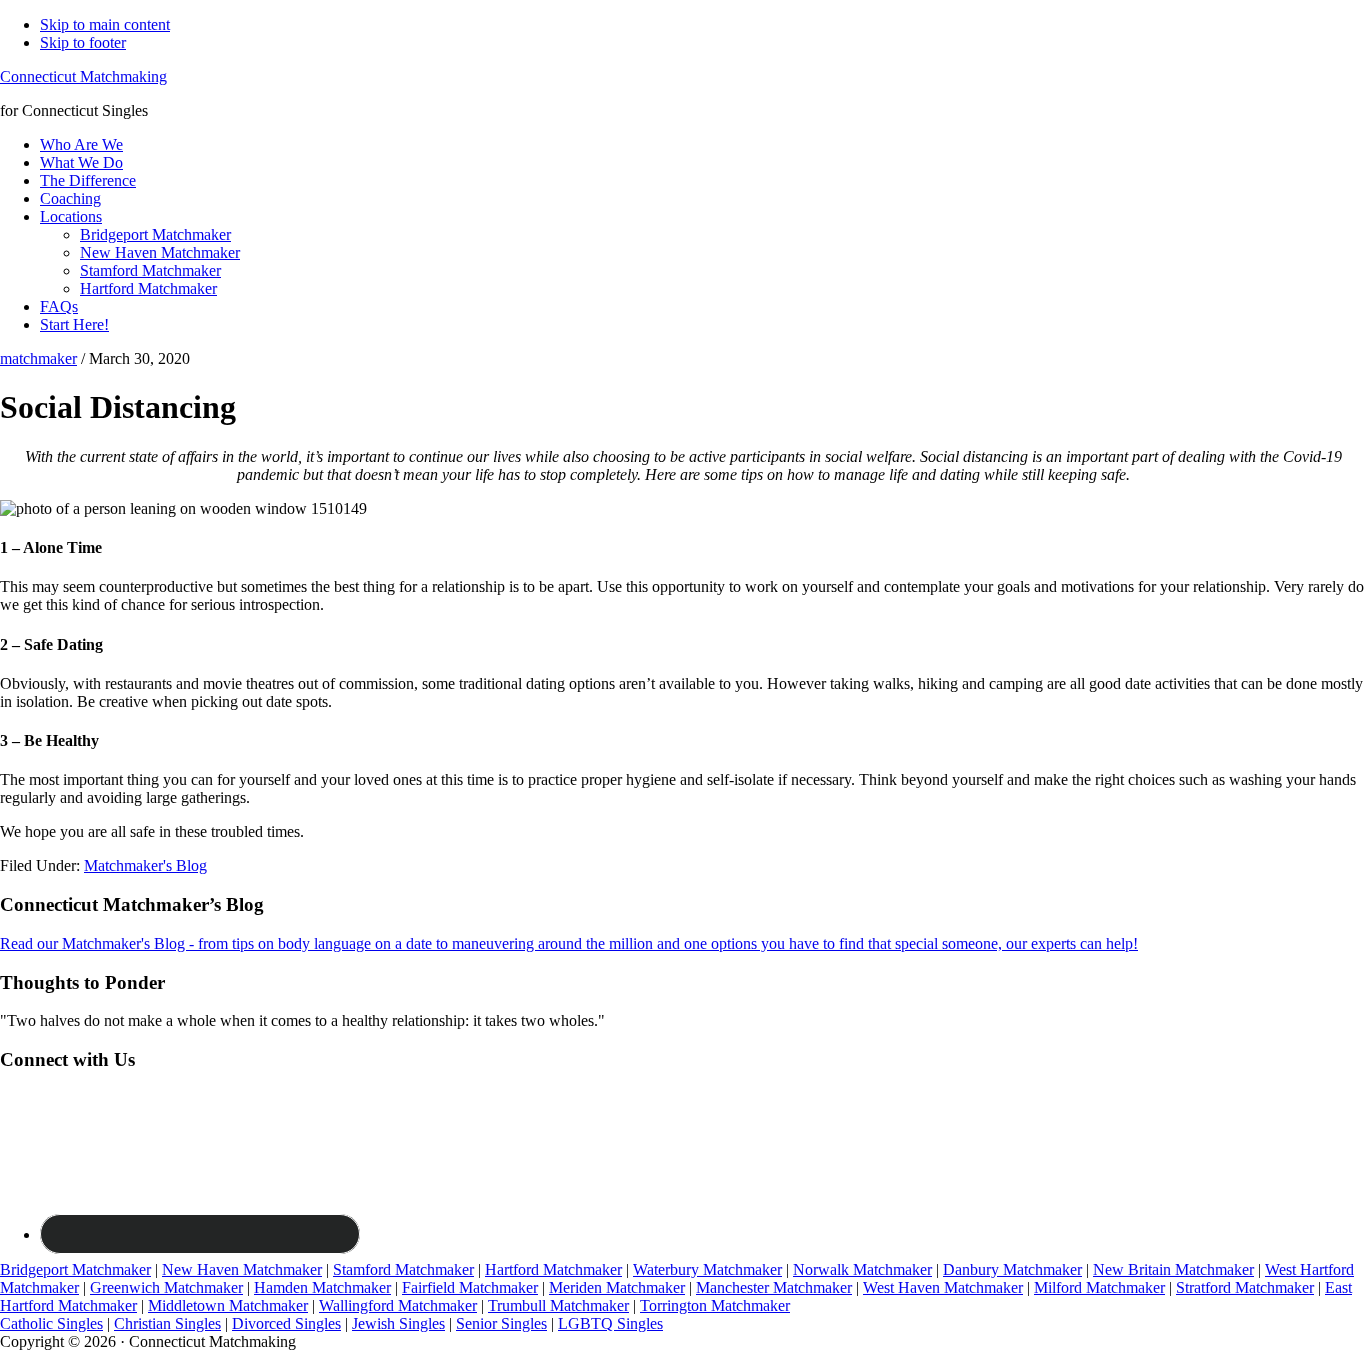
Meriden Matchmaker (617, 1287)
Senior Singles (501, 1323)
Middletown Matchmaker (228, 1305)
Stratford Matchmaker (1245, 1287)
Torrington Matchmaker (715, 1305)
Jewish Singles (398, 1323)
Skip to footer (83, 42)
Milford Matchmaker (1099, 1287)
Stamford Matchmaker (403, 1269)
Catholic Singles (51, 1323)
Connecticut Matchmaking (83, 76)
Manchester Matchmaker (774, 1287)
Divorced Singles (286, 1323)
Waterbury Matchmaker (707, 1269)
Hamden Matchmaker (322, 1287)
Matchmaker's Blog (145, 865)
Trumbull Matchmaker (558, 1305)
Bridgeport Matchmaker (75, 1269)
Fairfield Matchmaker (470, 1287)
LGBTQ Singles (610, 1323)
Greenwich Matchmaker (166, 1287)
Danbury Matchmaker (1012, 1269)
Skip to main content (105, 24)
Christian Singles (167, 1323)
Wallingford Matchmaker (398, 1305)
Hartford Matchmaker (553, 1269)
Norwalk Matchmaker (862, 1269)
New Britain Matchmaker (1173, 1269)
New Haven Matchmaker (242, 1269)
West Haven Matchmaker (943, 1287)
